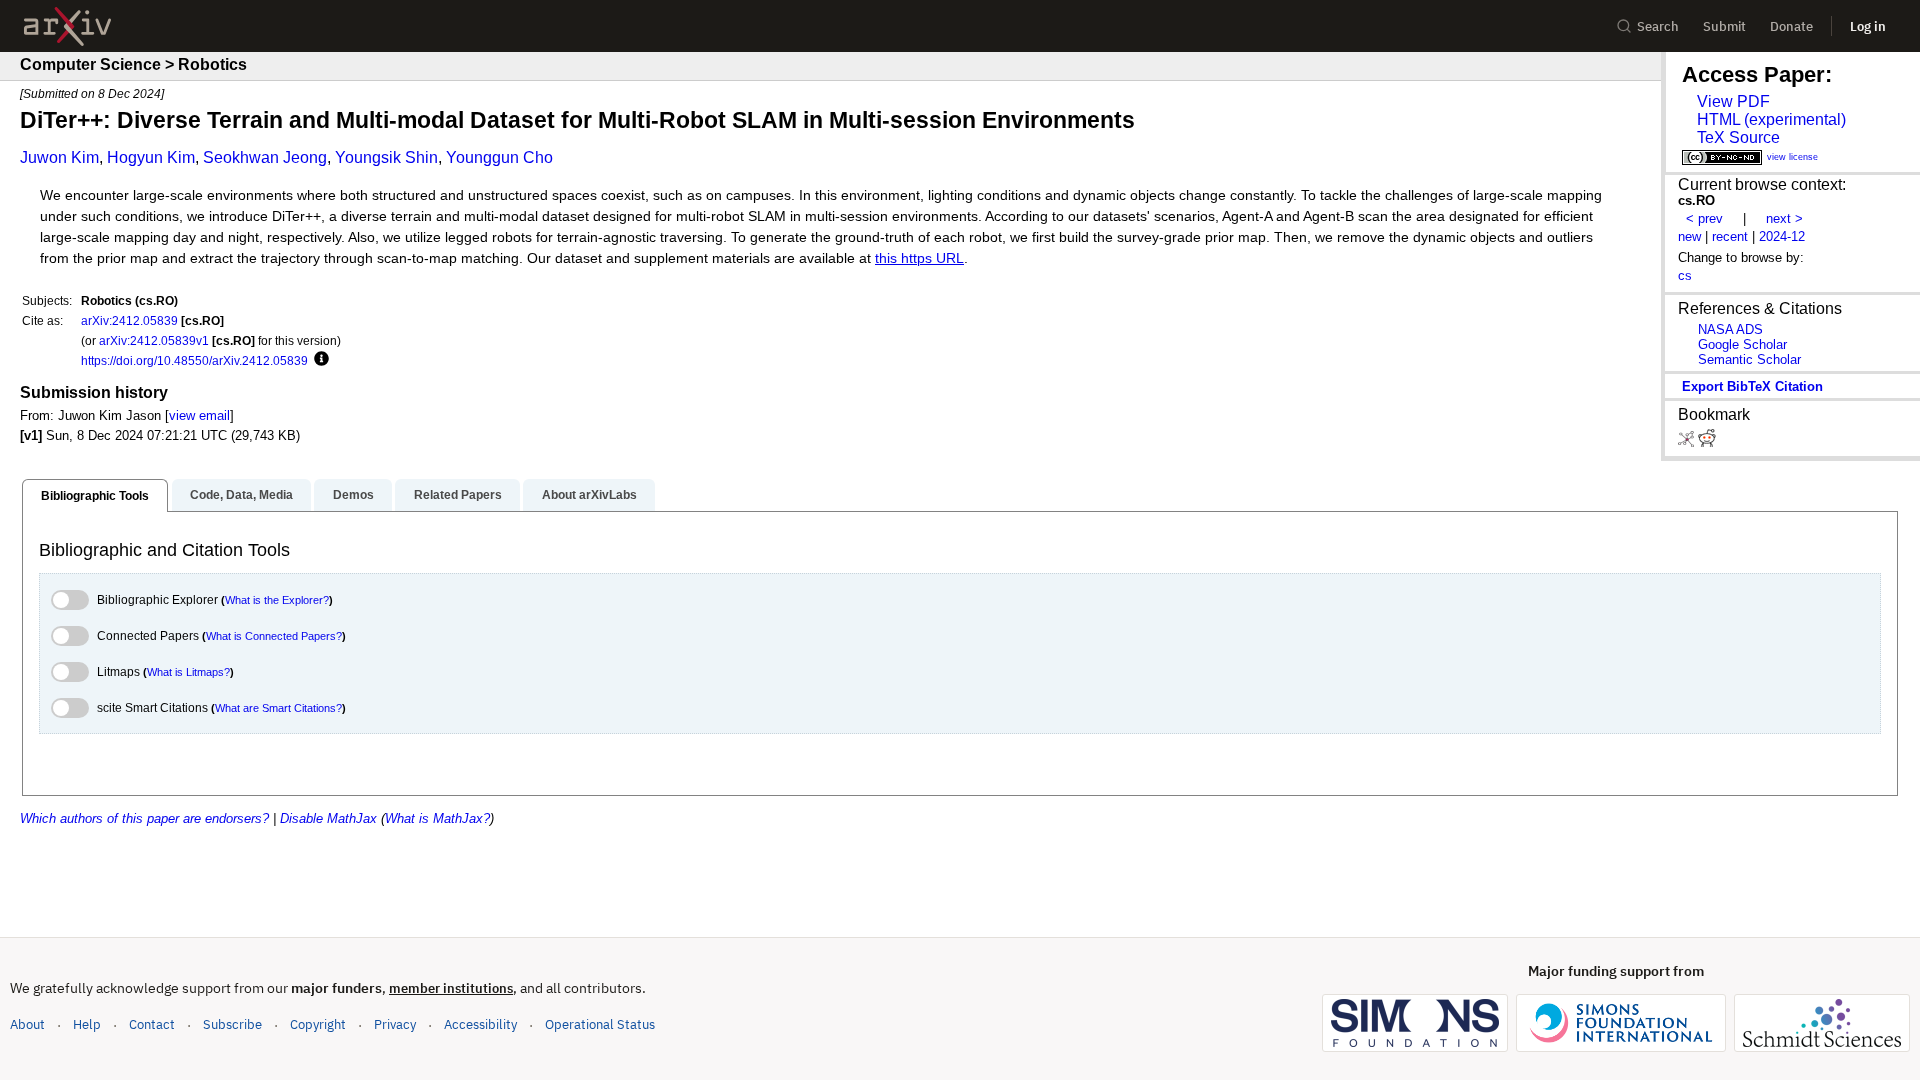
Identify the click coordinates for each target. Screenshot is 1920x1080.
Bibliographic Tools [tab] (95, 496)
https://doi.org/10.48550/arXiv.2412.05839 (194, 360)
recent (1730, 236)
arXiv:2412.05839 (129, 320)
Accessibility (480, 1024)
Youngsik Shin (386, 157)
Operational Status (600, 1024)
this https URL (919, 258)
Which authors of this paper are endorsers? (144, 818)
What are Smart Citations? (278, 708)
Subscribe (232, 1024)
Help (87, 1024)
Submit (1724, 26)
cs (1685, 275)
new (1689, 236)
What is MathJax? (437, 818)
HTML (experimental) (1771, 119)
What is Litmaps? (188, 672)
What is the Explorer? (277, 600)
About (27, 1024)
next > (1784, 218)
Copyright (318, 1024)
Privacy (395, 1024)
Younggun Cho (499, 157)
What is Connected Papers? (274, 636)
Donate (1791, 26)
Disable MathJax (328, 818)
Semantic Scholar (1749, 359)
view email (199, 415)
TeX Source (1738, 137)
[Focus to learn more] (318, 360)
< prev (1704, 218)
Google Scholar (1742, 344)
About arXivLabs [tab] (589, 495)
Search (1658, 26)
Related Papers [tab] (458, 495)
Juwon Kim (59, 157)
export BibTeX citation (1752, 386)
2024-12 (1782, 236)
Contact (152, 1024)
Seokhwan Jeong (265, 157)
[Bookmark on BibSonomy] (1688, 442)
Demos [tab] (353, 495)
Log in (1868, 26)
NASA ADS (1730, 329)
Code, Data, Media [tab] (241, 495)
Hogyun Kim (151, 157)
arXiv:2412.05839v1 (154, 340)
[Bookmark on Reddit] (1707, 442)
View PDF (1733, 101)
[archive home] (67, 26)
